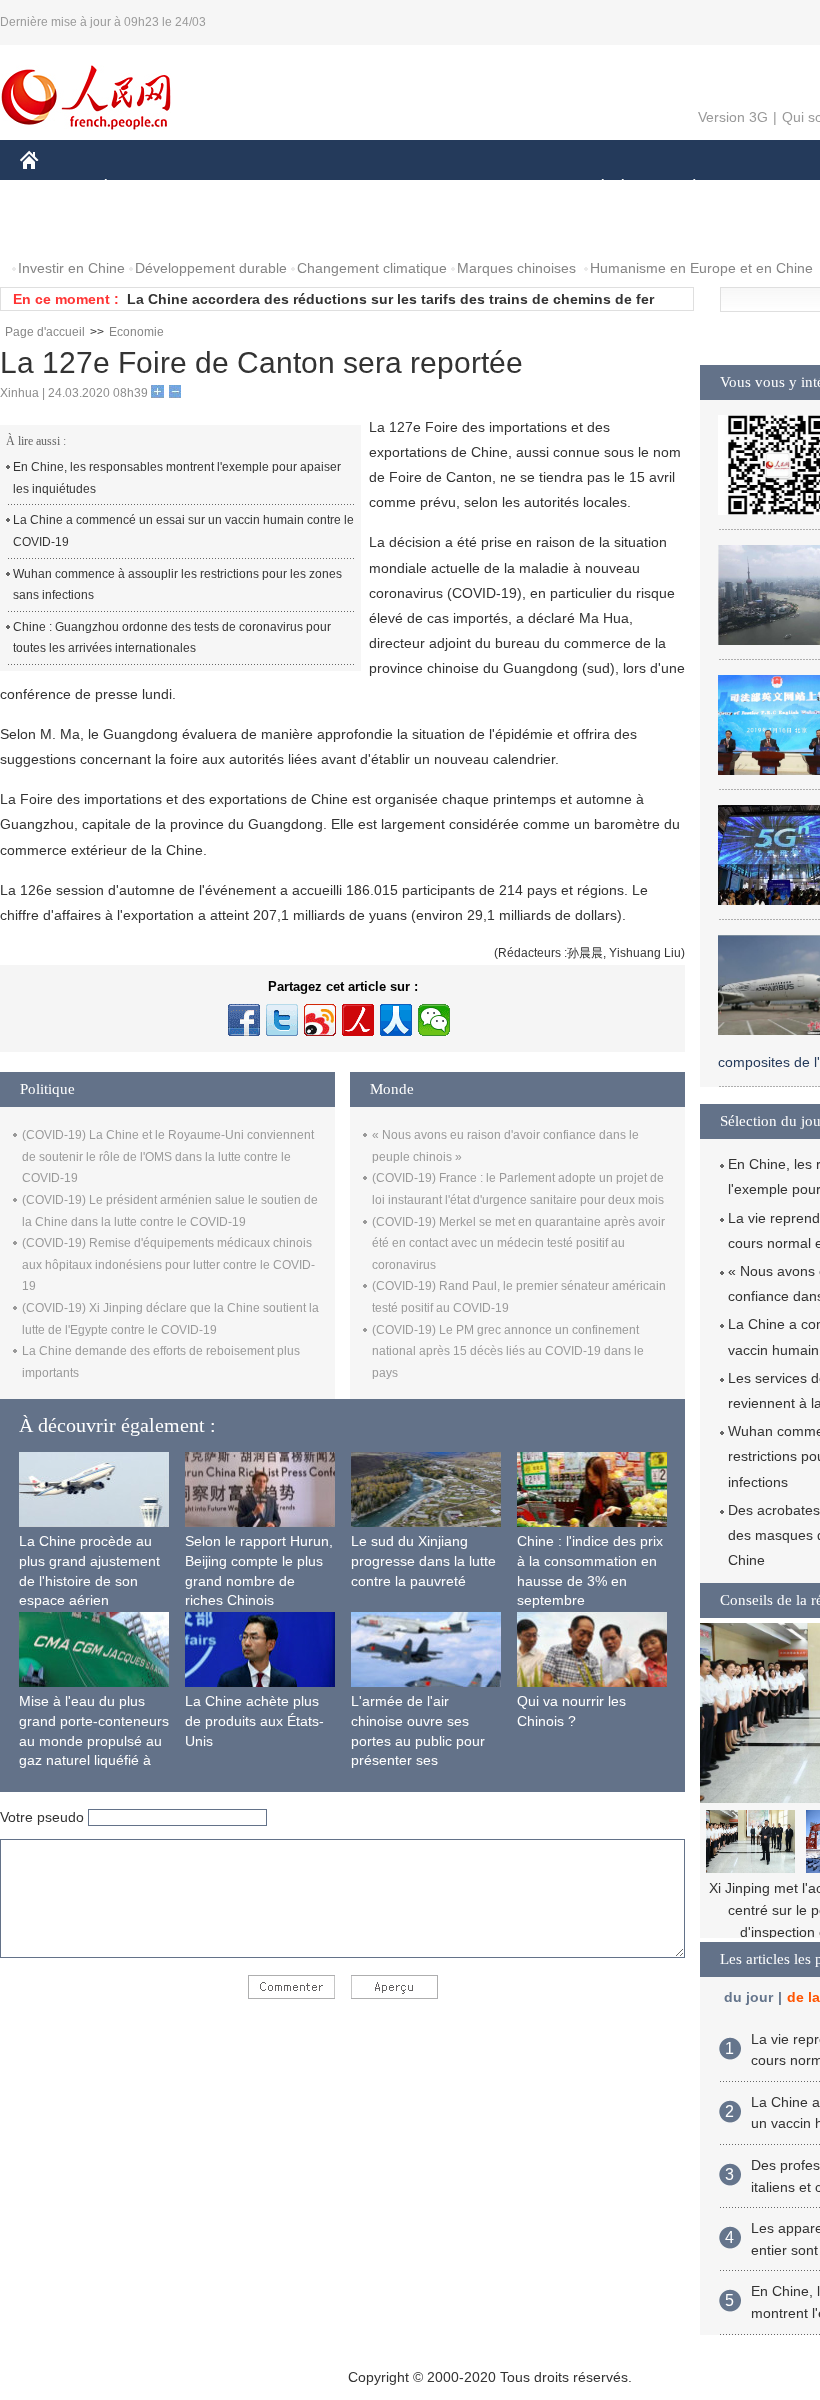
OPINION (63, 228)
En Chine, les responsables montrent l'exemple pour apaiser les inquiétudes (177, 478)
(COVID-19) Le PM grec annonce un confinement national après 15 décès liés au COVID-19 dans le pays (508, 1351)
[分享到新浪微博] (320, 1020)
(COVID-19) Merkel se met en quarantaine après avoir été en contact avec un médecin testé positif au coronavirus (518, 1243)
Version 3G (733, 117)
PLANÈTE (683, 188)
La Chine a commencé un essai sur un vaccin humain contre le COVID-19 (183, 531)
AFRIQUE (321, 188)
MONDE (236, 188)
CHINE (55, 188)
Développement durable (211, 268)
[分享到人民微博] (358, 1020)
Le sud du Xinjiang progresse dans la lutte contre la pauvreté (423, 1560)
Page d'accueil (45, 332)
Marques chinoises (516, 268)
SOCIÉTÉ (593, 188)
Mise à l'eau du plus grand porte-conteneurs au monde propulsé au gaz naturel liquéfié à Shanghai (94, 1740)
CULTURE (502, 188)
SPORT (765, 188)
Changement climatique (372, 268)
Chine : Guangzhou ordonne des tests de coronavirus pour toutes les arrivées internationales (172, 638)
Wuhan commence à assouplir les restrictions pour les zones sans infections (177, 585)
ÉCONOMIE (143, 188)
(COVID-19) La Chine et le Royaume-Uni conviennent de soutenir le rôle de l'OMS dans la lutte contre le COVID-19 (168, 1156)
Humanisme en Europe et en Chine (701, 268)
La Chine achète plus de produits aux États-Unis (254, 1720)
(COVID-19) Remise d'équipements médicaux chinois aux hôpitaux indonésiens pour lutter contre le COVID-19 (168, 1264)
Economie (136, 332)
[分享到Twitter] (282, 1020)
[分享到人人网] (396, 1020)
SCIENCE (411, 188)
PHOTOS (149, 228)
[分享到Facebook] (244, 1020)
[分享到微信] (434, 1020)
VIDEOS (231, 228)
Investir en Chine (71, 268)
